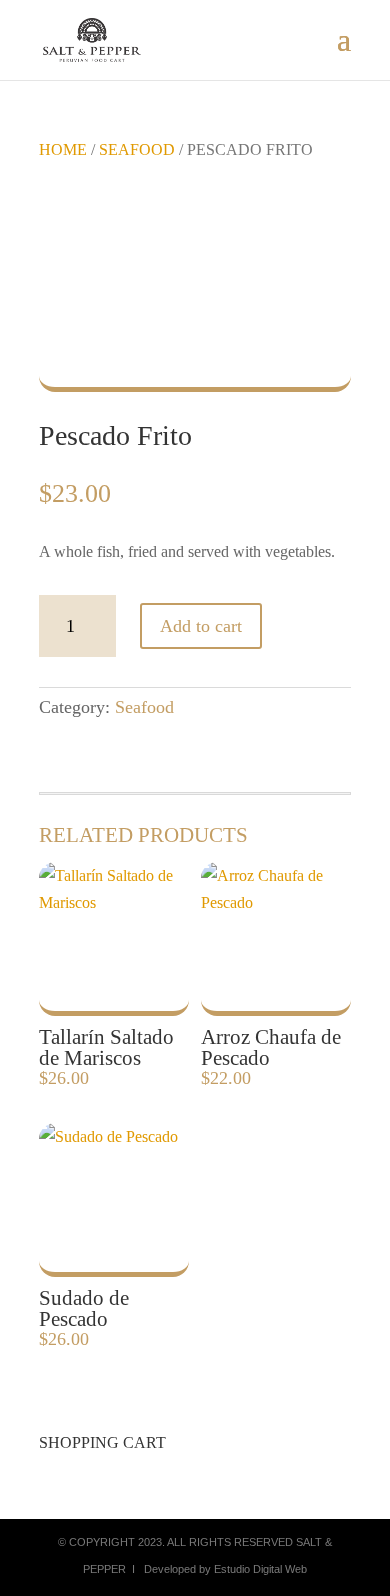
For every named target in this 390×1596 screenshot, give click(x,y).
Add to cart (201, 626)
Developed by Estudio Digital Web (225, 1569)
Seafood (137, 149)
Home (63, 149)
